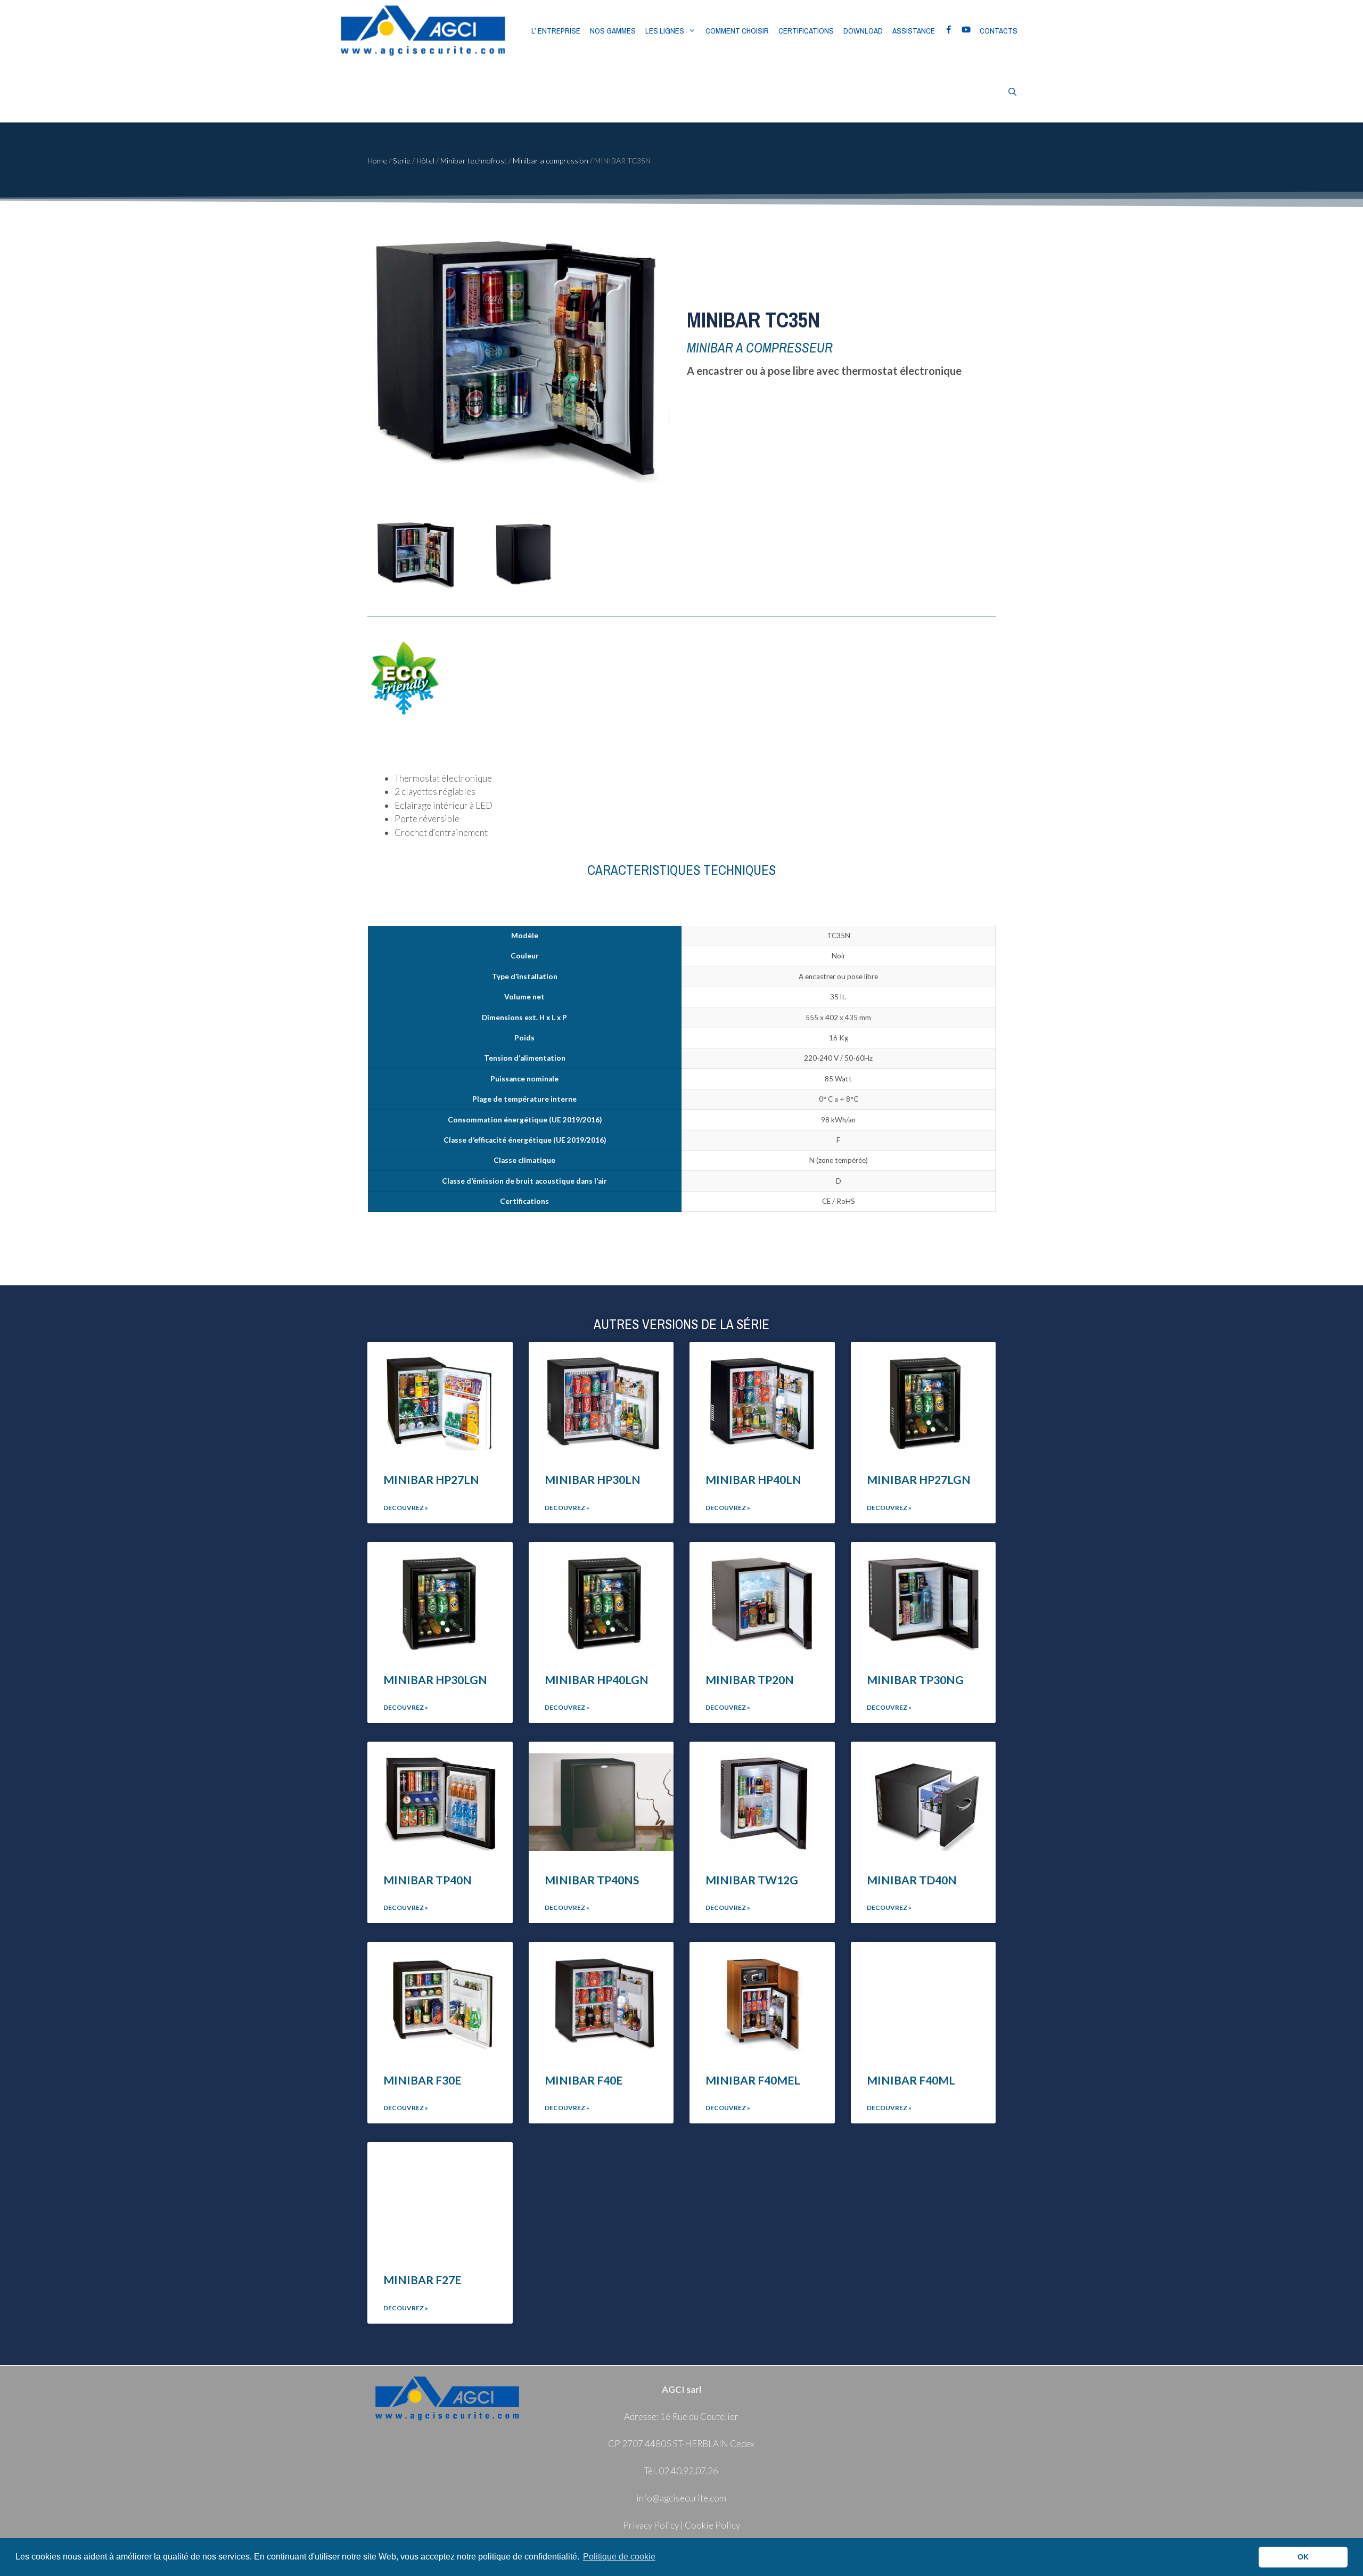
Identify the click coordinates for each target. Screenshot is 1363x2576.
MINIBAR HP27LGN (919, 1479)
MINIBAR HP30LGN (435, 1680)
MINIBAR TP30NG (915, 1680)
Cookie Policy (712, 2525)
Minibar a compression (551, 161)
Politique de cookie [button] (619, 2557)
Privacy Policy (651, 2525)
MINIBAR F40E (584, 2080)
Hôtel (425, 161)
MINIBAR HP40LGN (597, 1680)
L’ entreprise (556, 31)
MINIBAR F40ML (911, 2080)
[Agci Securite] (423, 31)
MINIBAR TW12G (752, 1880)
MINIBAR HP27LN (431, 1479)
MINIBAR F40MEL (753, 2080)
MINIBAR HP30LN (593, 1479)
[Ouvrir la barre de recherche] (1012, 92)
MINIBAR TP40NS (592, 1880)
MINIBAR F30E (422, 2080)
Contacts (999, 31)
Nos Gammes (613, 31)
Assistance (914, 31)
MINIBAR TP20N (750, 1680)
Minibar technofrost (474, 161)
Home (377, 161)
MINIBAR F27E (422, 2280)
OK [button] (1303, 2557)
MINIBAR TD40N (912, 1880)
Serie (402, 161)
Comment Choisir (737, 31)
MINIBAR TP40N (428, 1880)
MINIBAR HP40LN (753, 1479)
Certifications (806, 31)
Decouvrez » (406, 1508)
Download (863, 31)
